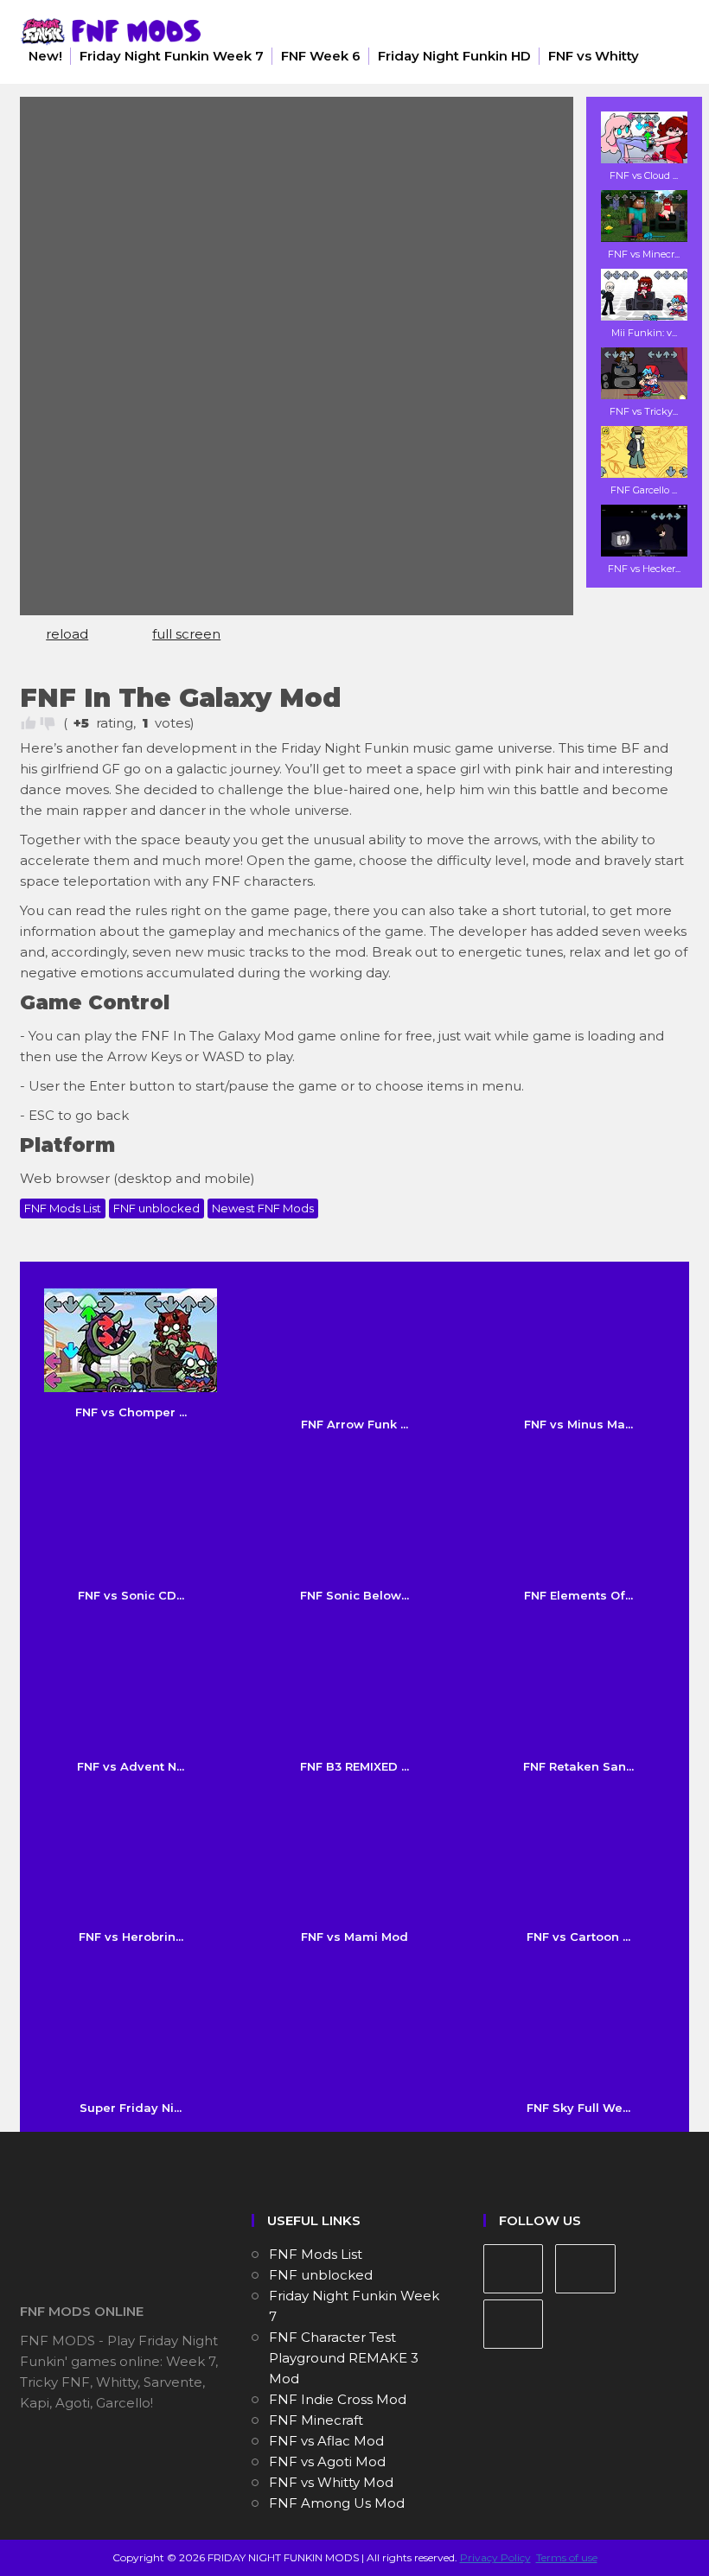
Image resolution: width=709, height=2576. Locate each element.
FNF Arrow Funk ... (354, 1424)
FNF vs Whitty (594, 56)
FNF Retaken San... (578, 1766)
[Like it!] (29, 723)
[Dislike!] (48, 723)
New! (45, 56)
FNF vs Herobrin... (131, 1937)
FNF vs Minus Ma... (578, 1424)
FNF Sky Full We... (578, 2108)
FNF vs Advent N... (131, 1766)
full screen (186, 634)
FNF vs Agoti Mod (327, 2462)
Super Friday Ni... (131, 2108)
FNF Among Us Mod (337, 2503)
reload (67, 634)
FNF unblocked (156, 1208)
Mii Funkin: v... (644, 333)
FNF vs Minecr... (644, 254)
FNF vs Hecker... (644, 569)
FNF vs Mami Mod (354, 1937)
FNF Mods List (63, 1208)
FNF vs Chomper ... (131, 1412)
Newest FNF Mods (263, 1208)
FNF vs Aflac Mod (326, 2441)
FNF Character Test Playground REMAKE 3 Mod (344, 2358)
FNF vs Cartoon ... (578, 1937)
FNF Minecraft (316, 2420)
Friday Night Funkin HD (454, 56)
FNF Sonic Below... (354, 1595)
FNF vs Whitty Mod (331, 2482)
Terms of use (567, 2557)
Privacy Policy (495, 2557)
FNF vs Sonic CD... (131, 1595)
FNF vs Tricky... (644, 411)
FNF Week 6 (321, 56)
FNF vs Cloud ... (644, 175)
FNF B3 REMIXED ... (354, 1766)
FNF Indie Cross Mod (338, 2399)
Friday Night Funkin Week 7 (172, 56)
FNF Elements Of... (578, 1595)
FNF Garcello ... (644, 490)
